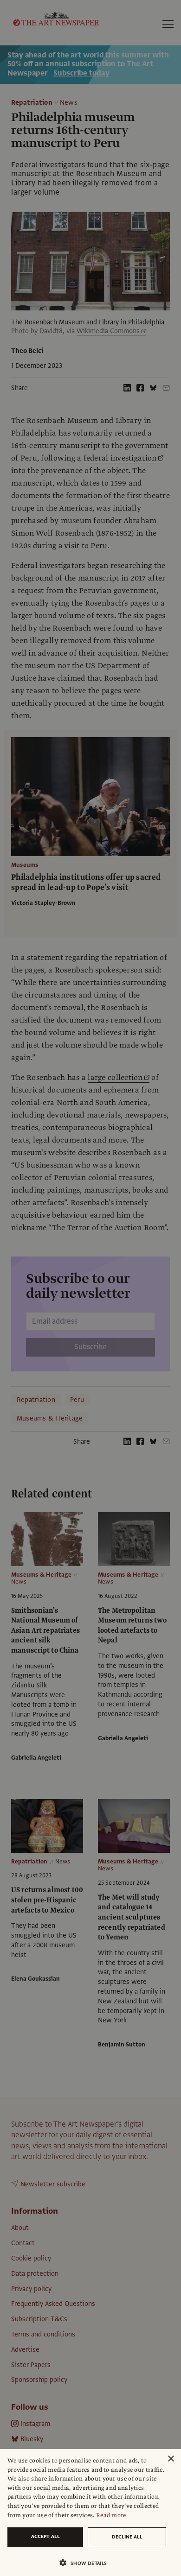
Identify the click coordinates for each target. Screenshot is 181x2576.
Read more (111, 2515)
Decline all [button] (127, 2537)
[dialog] (90, 2513)
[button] (87, 2563)
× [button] (171, 2459)
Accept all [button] (45, 2536)
